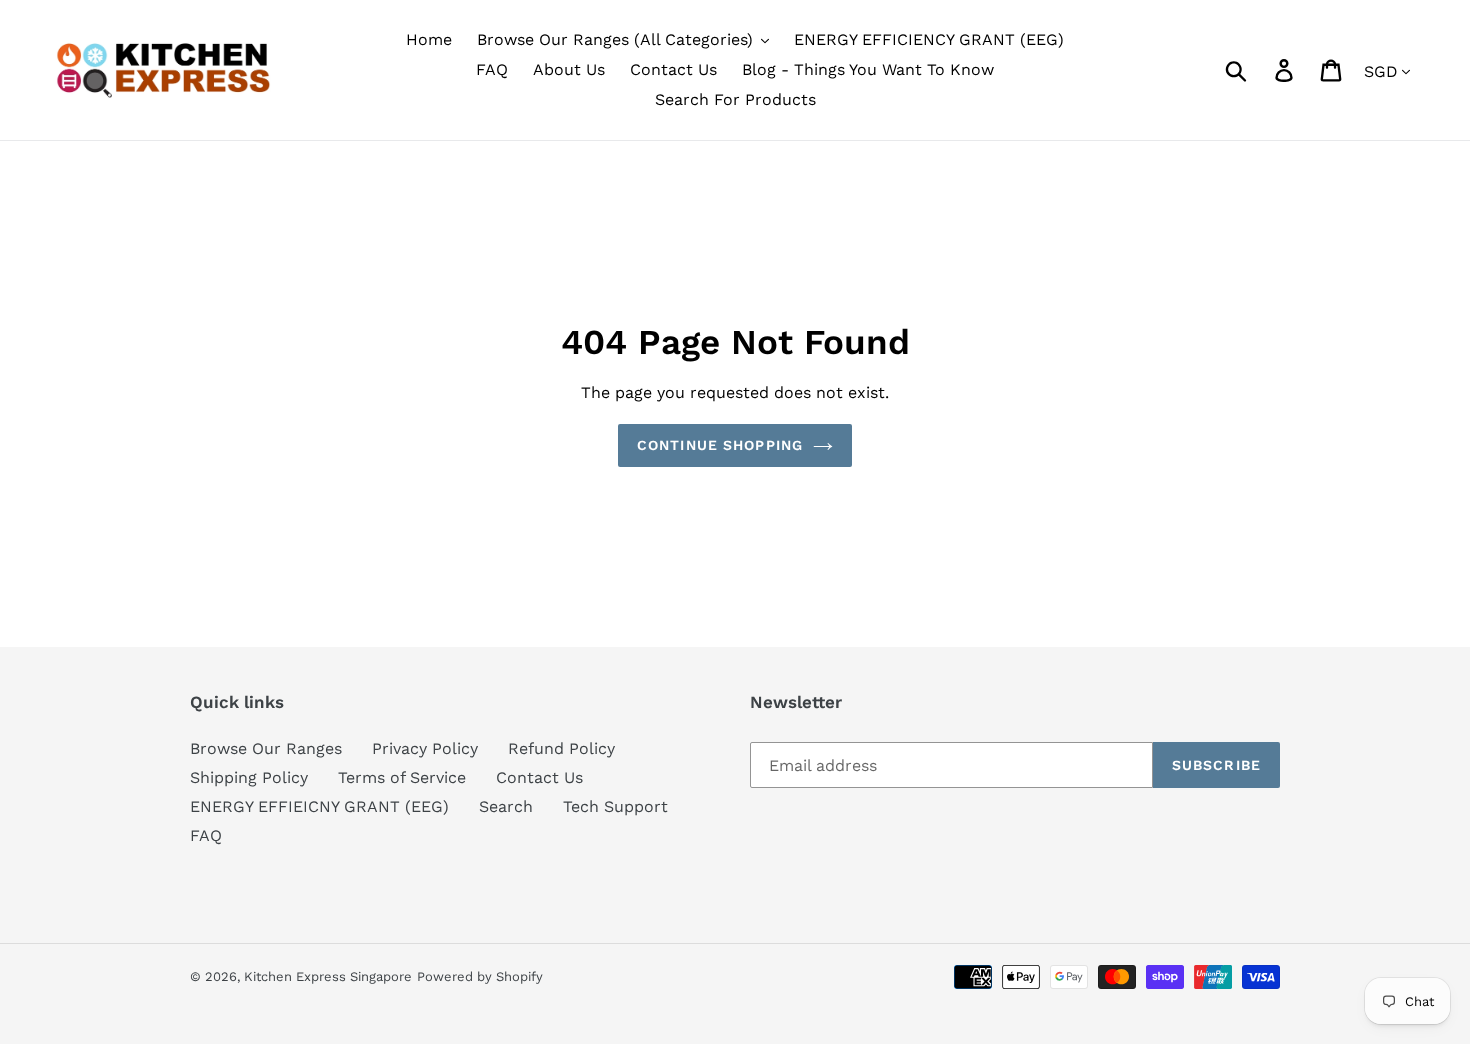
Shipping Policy (249, 777)
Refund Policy (561, 748)
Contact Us (539, 777)
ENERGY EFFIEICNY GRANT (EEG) (319, 806)
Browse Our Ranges (266, 748)
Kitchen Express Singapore (328, 976)
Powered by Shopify (480, 976)
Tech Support (615, 806)
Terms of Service (402, 777)
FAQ (206, 835)
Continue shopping (720, 445)
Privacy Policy (425, 748)
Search (506, 806)
